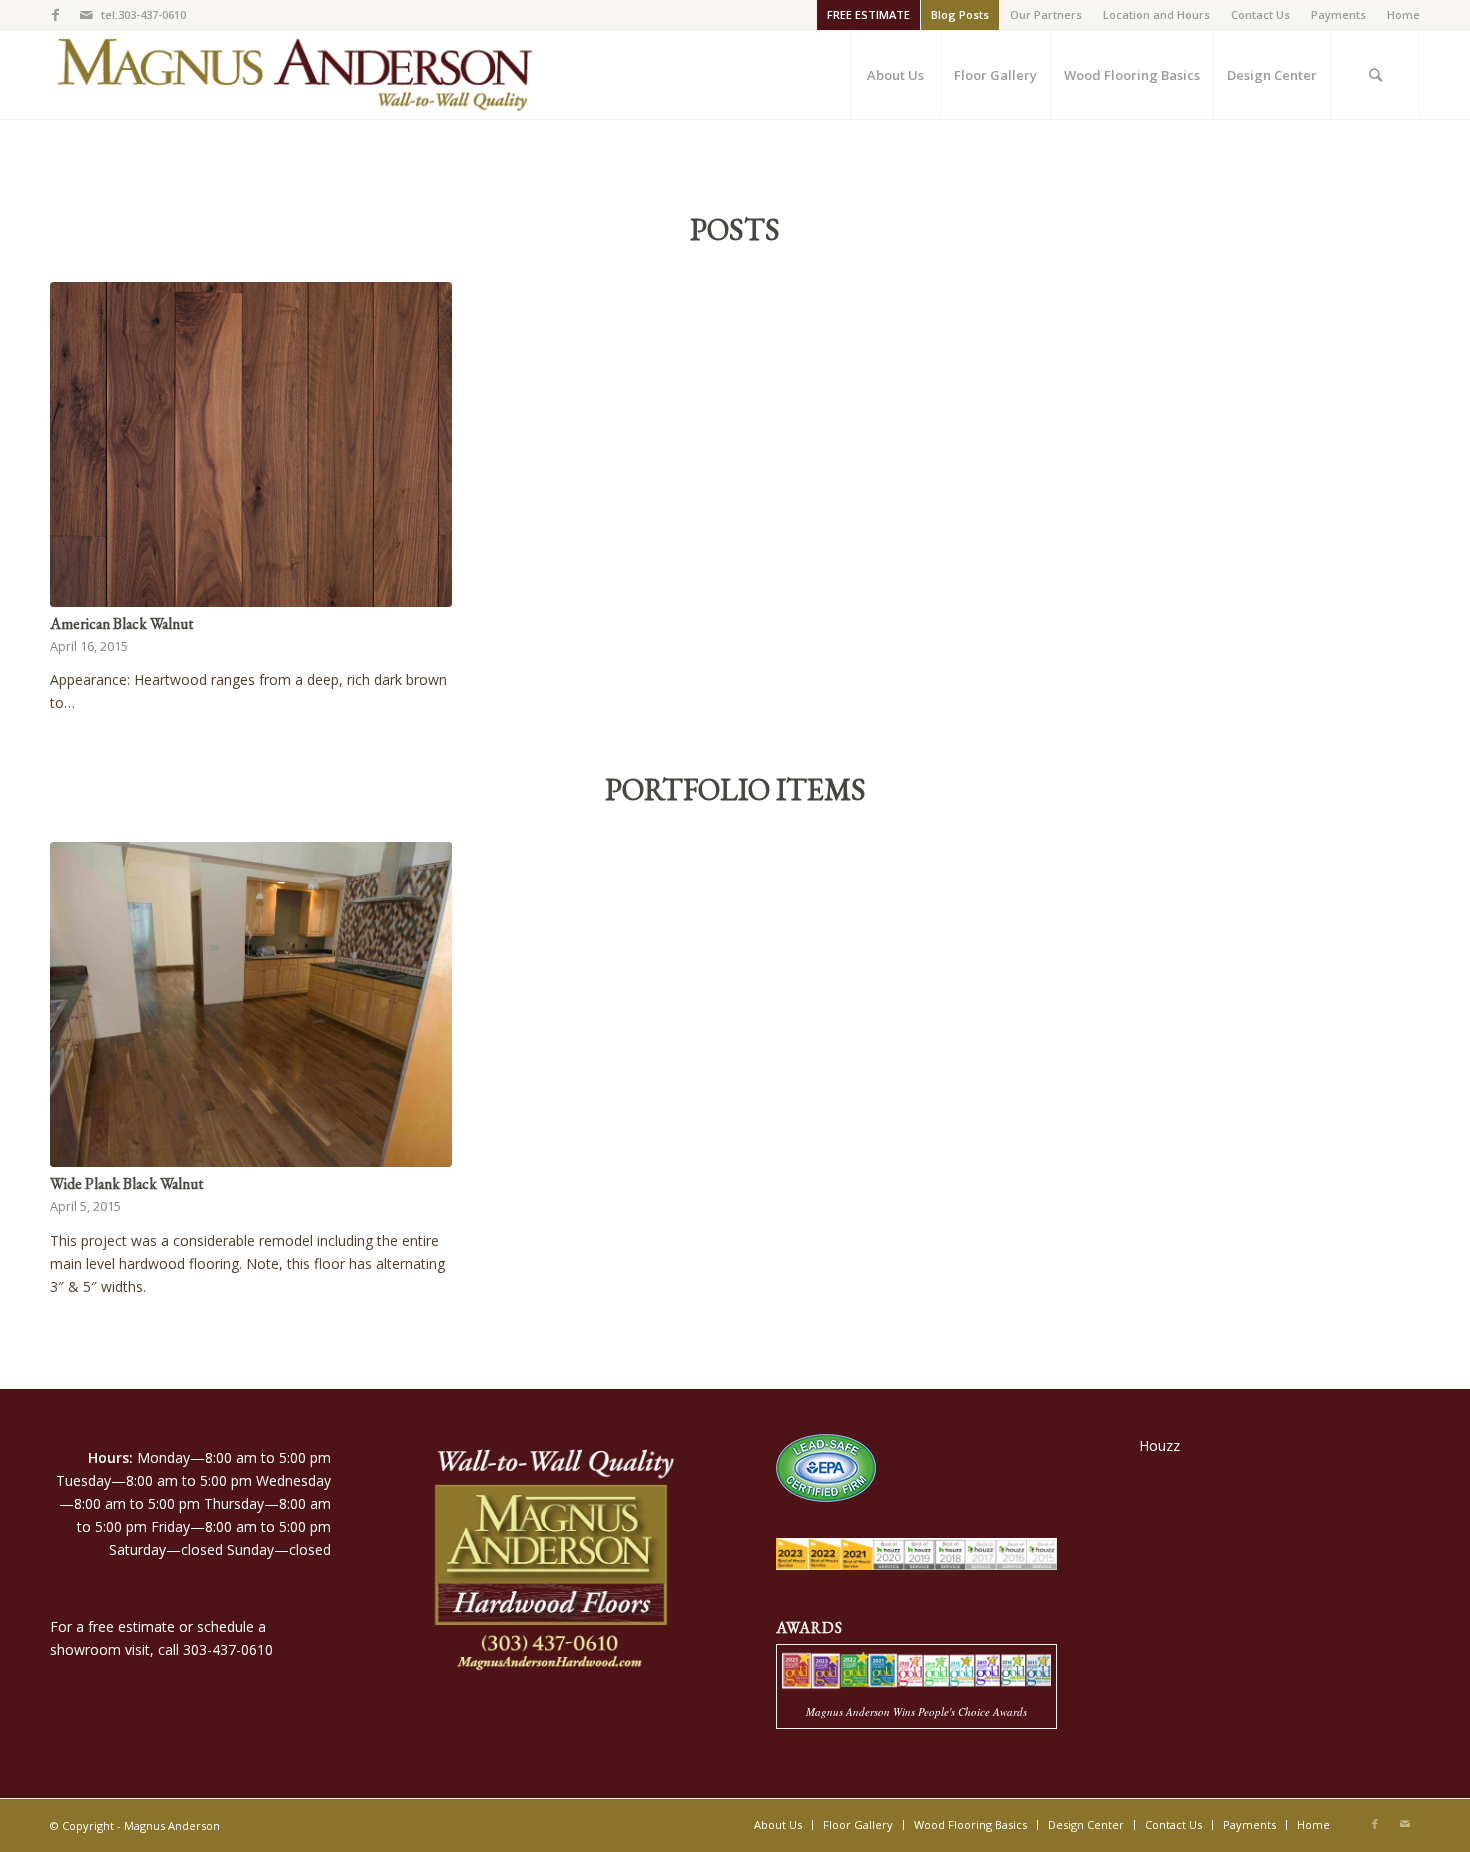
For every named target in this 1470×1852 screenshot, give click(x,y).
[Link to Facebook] (55, 15)
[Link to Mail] (86, 15)
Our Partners (1046, 14)
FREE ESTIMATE (868, 14)
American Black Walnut (121, 623)
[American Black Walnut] (251, 444)
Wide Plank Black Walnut (126, 1183)
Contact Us (1260, 14)
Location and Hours (1156, 14)
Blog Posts (960, 14)
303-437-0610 (228, 1649)
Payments (1338, 14)
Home (1403, 14)
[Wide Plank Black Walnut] (251, 1004)
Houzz (1159, 1445)
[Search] (1375, 75)
